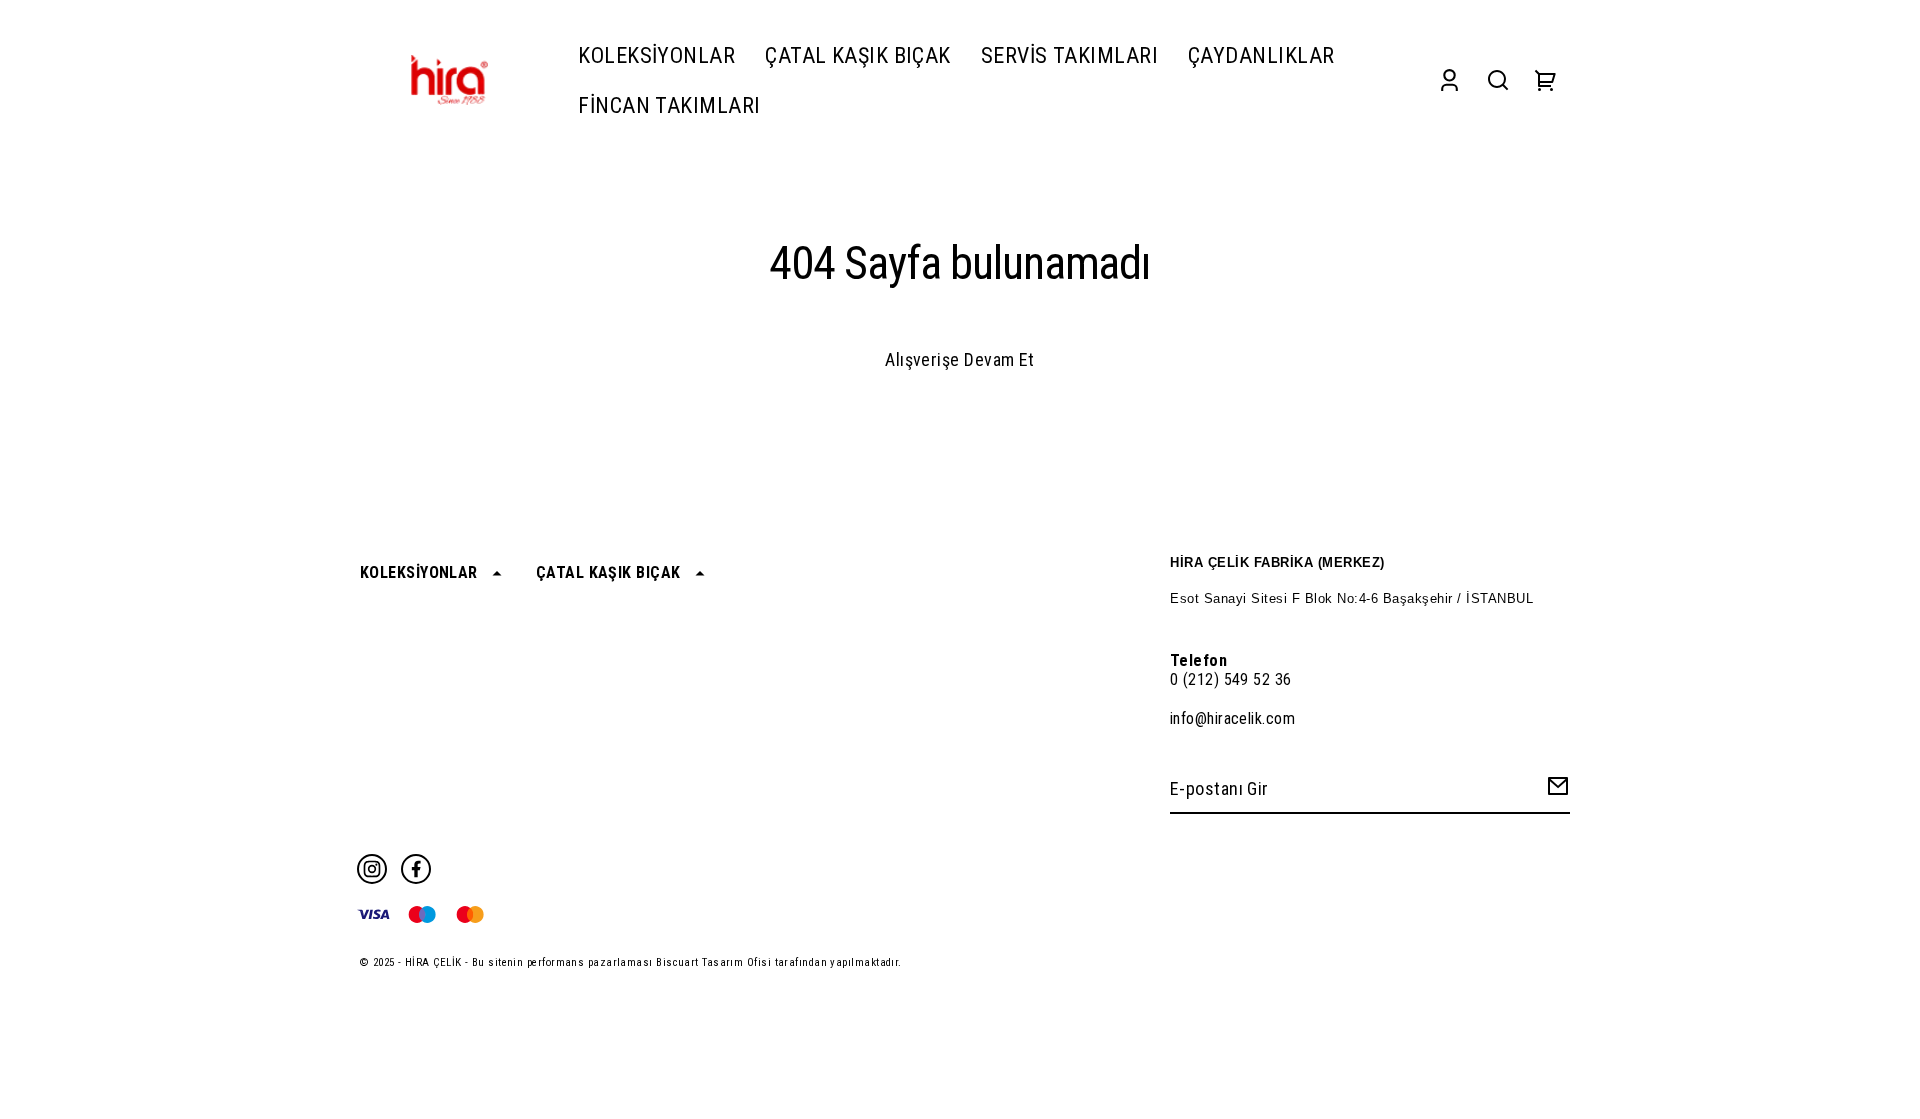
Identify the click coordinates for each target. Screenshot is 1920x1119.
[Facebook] (416, 869)
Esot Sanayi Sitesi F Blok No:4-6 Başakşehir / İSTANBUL (1351, 598)
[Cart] (1546, 80)
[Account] (1449, 80)
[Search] (1498, 80)
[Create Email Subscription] (1555, 790)
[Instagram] (372, 869)
